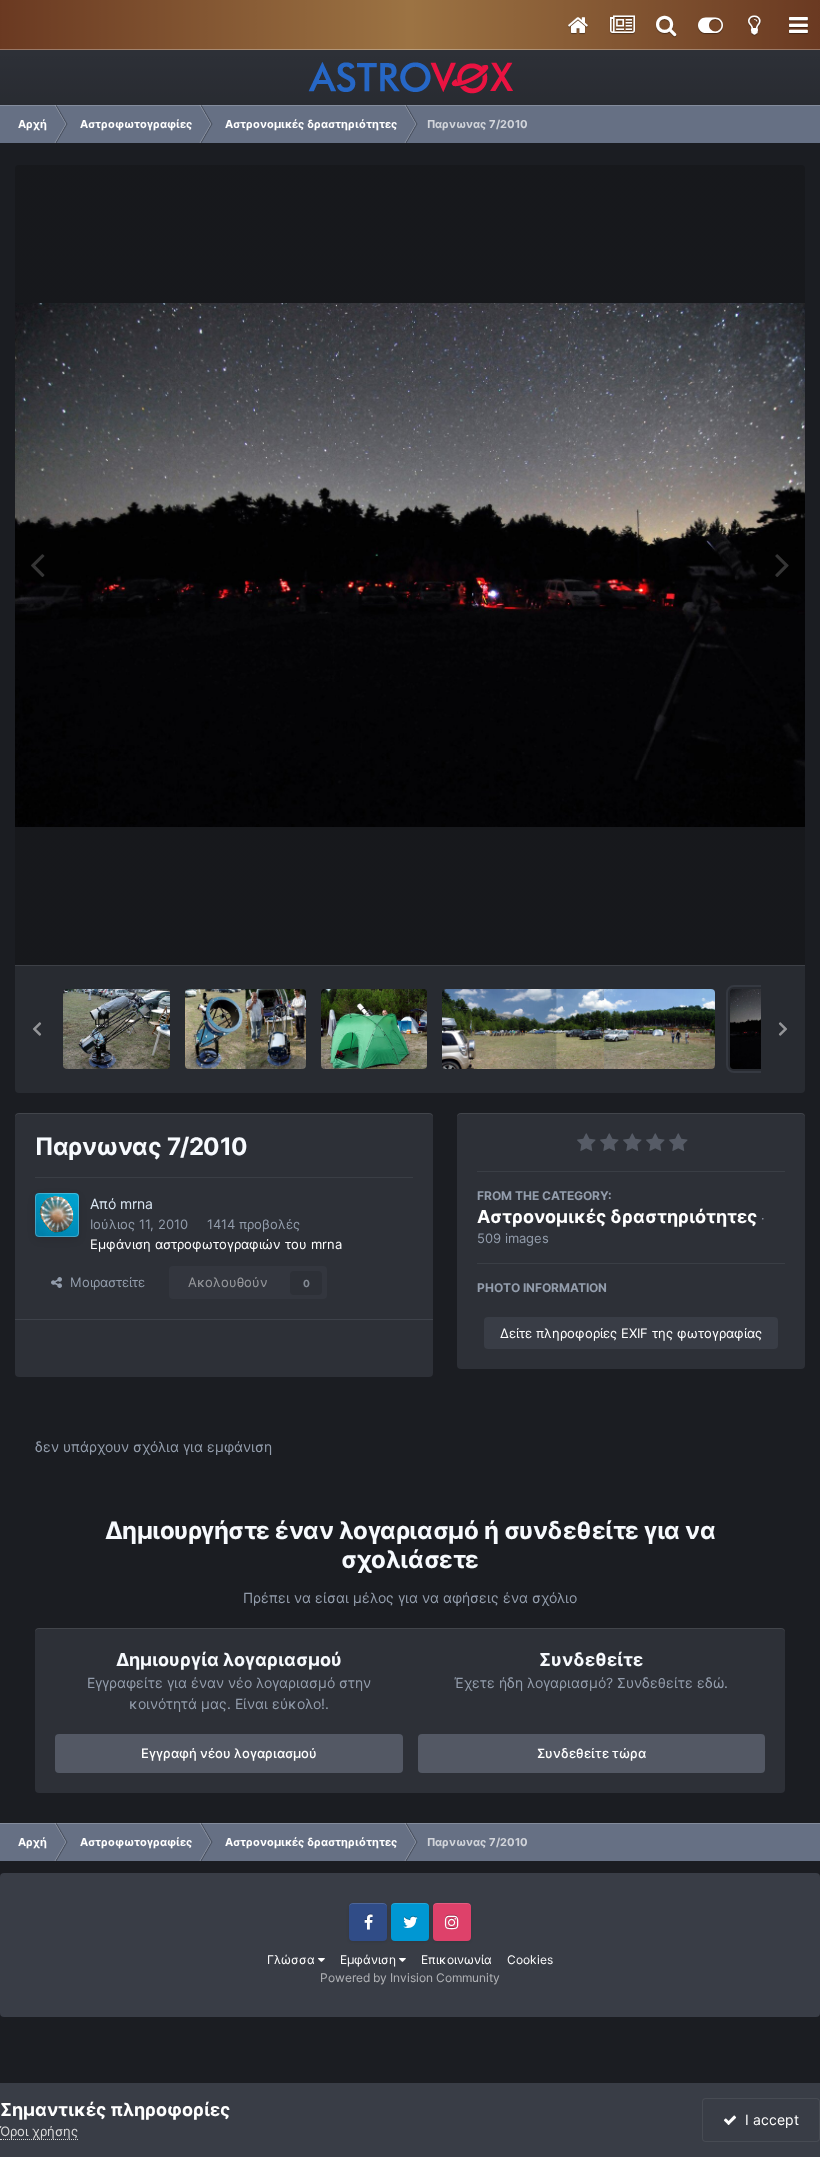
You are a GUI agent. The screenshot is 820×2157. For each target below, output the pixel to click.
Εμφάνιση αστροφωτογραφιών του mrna (216, 1244)
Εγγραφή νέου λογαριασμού (229, 1753)
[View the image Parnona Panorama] (578, 1029)
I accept (768, 2119)
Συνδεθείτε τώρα (591, 1753)
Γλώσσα (292, 1959)
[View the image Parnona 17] (245, 1029)
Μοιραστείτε (103, 1282)
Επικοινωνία (456, 1959)
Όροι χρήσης (39, 2131)
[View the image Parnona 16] (374, 1029)
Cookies (530, 1959)
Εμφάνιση (369, 1959)
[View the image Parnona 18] (116, 1029)
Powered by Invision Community (410, 1977)
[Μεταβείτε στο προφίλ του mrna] (57, 1215)
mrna (136, 1203)
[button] (37, 1029)
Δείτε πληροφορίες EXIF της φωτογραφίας (631, 1333)
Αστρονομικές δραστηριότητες (617, 1216)
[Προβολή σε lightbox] (410, 565)
